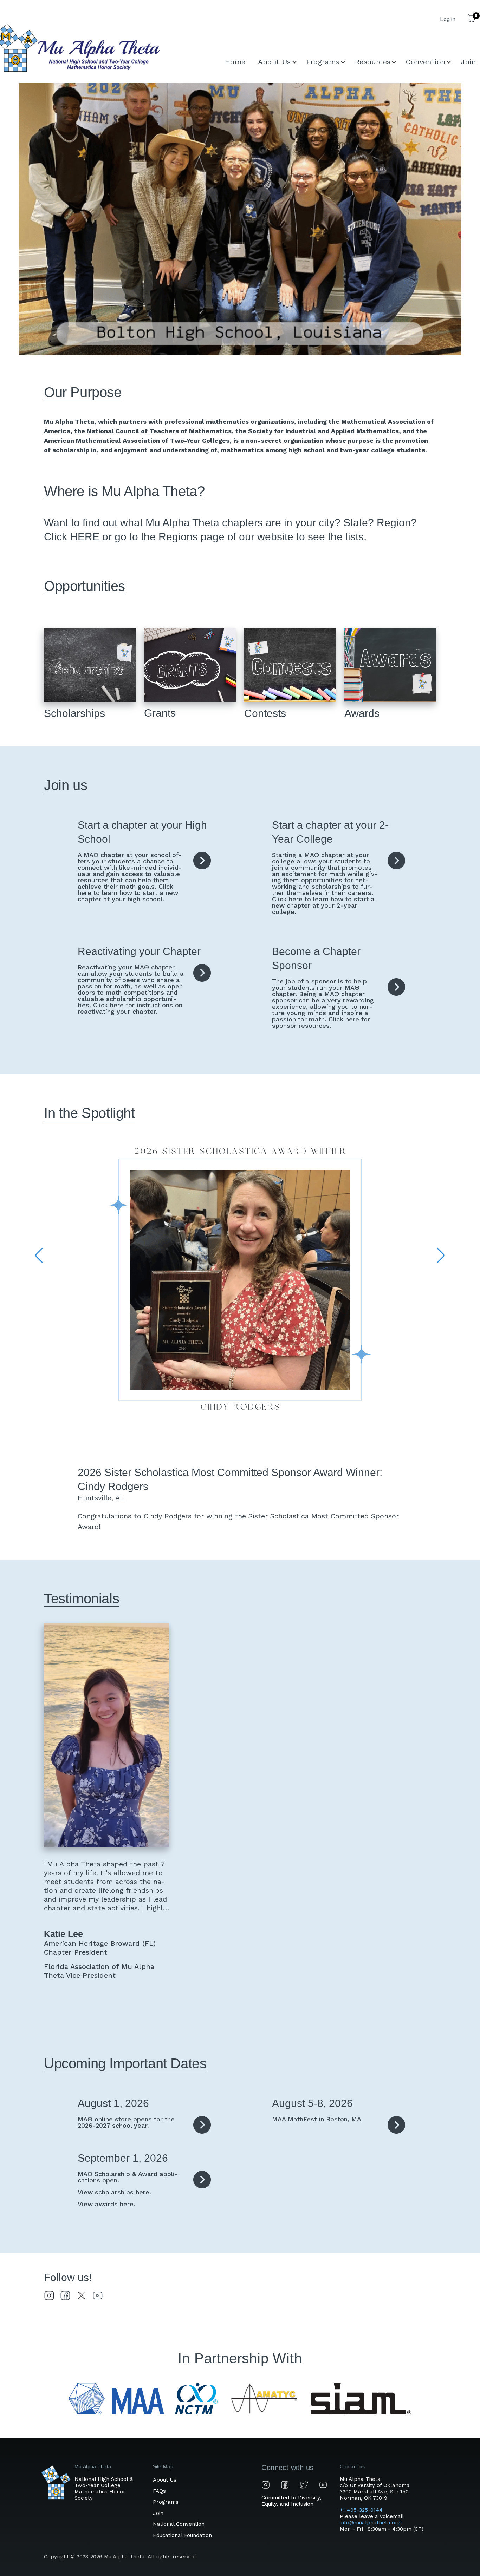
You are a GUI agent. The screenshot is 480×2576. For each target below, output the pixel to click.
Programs (166, 2502)
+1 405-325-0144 (362, 2510)
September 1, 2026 (123, 2158)
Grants (160, 713)
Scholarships (74, 713)
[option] (240, 224)
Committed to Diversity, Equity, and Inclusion (291, 2501)
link (202, 861)
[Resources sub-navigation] (398, 62)
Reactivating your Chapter (139, 951)
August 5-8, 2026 (312, 2103)
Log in (448, 19)
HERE (85, 537)
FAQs (159, 2491)
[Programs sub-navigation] (347, 62)
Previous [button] (39, 1256)
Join (158, 2513)
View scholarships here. (114, 2192)
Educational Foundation (182, 2535)
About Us (165, 2480)
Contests (265, 713)
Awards (362, 713)
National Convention (179, 2524)
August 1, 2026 (113, 2103)
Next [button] (441, 1256)
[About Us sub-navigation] (299, 62)
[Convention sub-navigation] (453, 62)
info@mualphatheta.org (370, 2523)
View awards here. (106, 2204)
